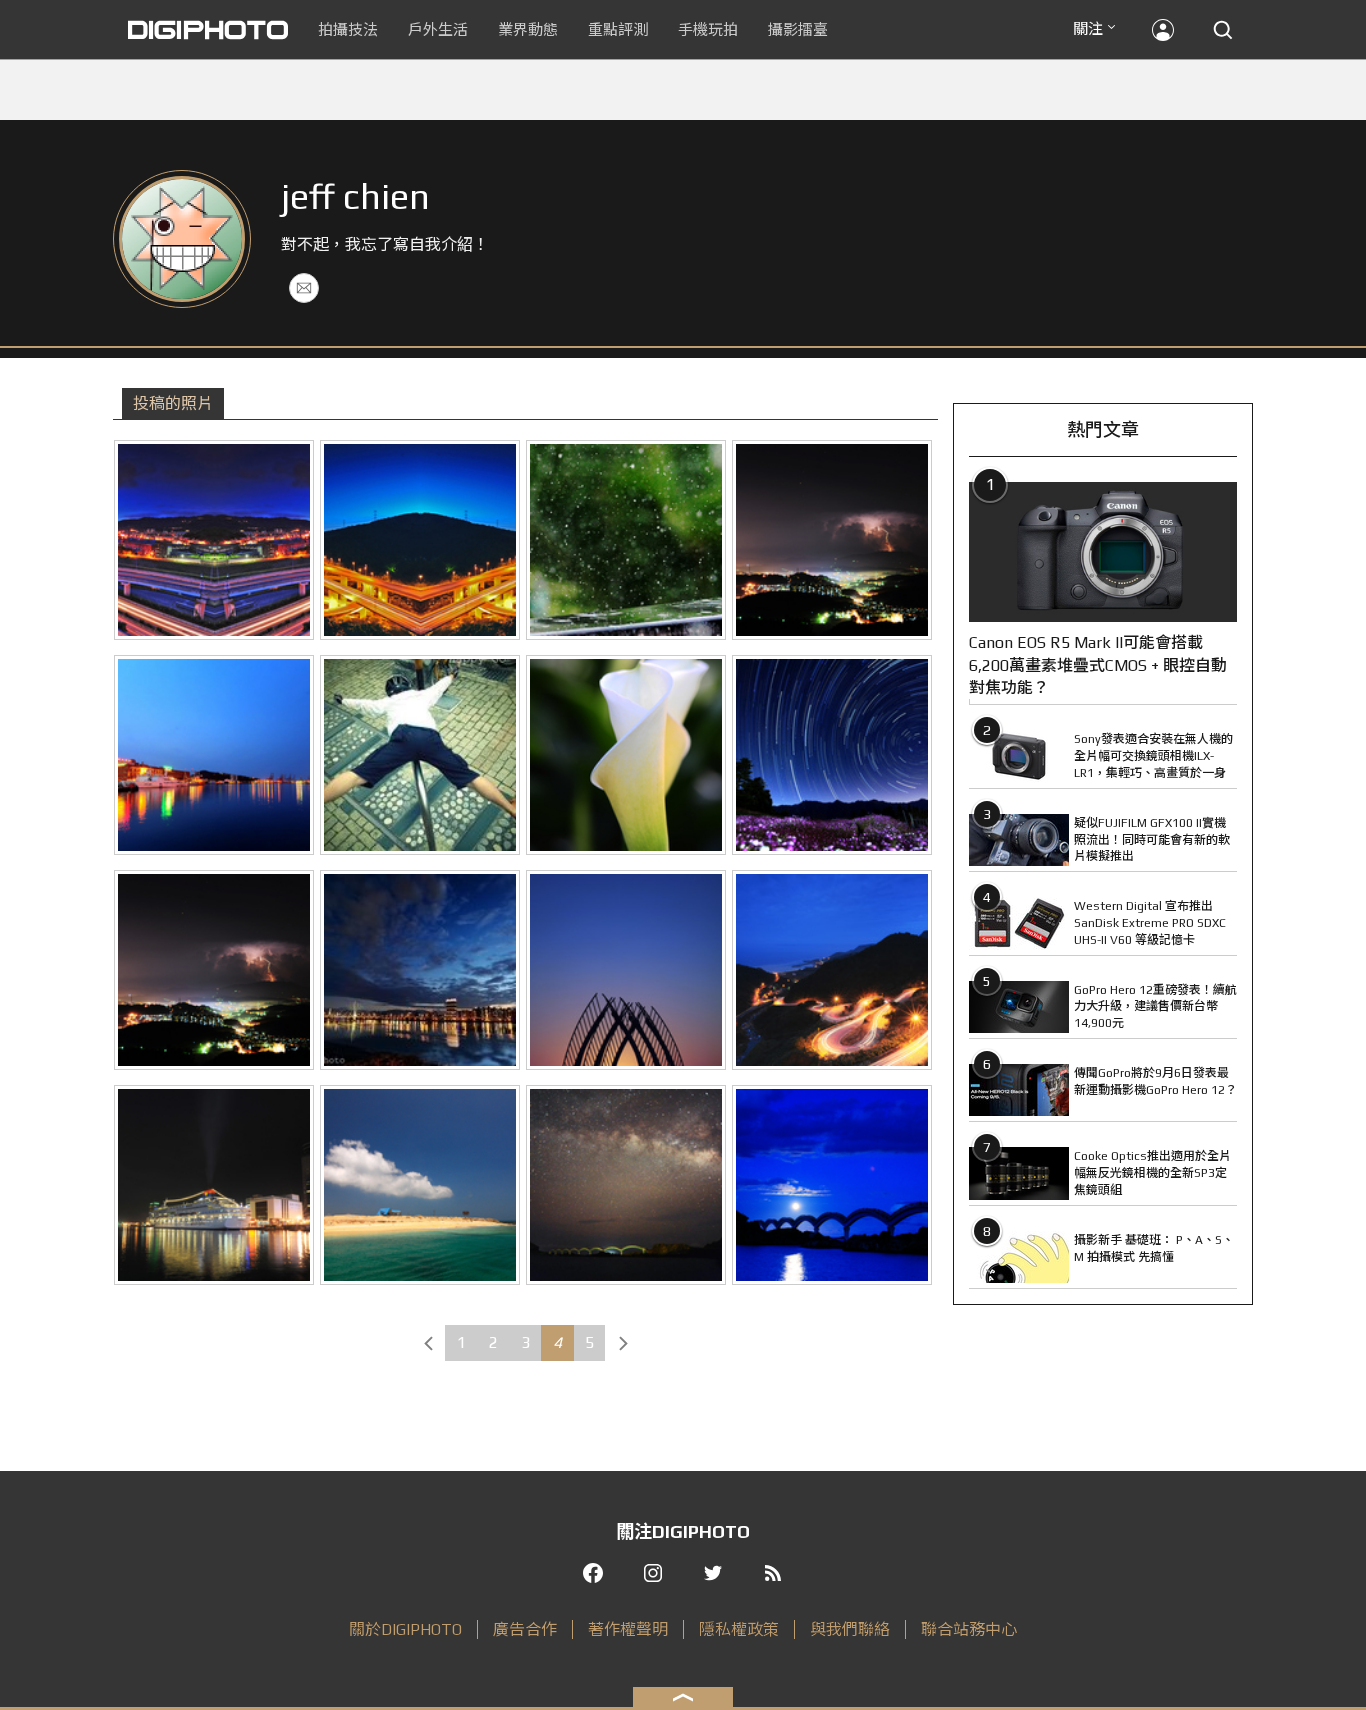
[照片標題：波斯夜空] (832, 755)
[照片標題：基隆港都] (214, 1185)
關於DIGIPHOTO (405, 1629)
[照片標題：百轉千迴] (832, 970)
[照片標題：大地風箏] (832, 540)
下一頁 (623, 1343)
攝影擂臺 (798, 29)
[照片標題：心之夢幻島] (214, 540)
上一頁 (428, 1343)
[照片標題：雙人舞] (626, 755)
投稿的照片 (173, 403)
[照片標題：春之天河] (626, 1185)
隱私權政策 (739, 1629)
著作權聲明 (628, 1629)
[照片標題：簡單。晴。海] (420, 1185)
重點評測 (618, 29)
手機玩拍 (708, 29)
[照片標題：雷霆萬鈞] (214, 970)
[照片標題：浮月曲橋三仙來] (832, 1185)
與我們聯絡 (850, 1629)
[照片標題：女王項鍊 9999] (420, 540)
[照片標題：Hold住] (626, 540)
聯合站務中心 (969, 1629)
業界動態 (528, 29)
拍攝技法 (348, 29)
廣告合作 (525, 1629)
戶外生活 (438, 29)
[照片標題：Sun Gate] (626, 970)
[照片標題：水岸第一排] (420, 970)
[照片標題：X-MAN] (420, 755)
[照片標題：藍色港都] (214, 755)
